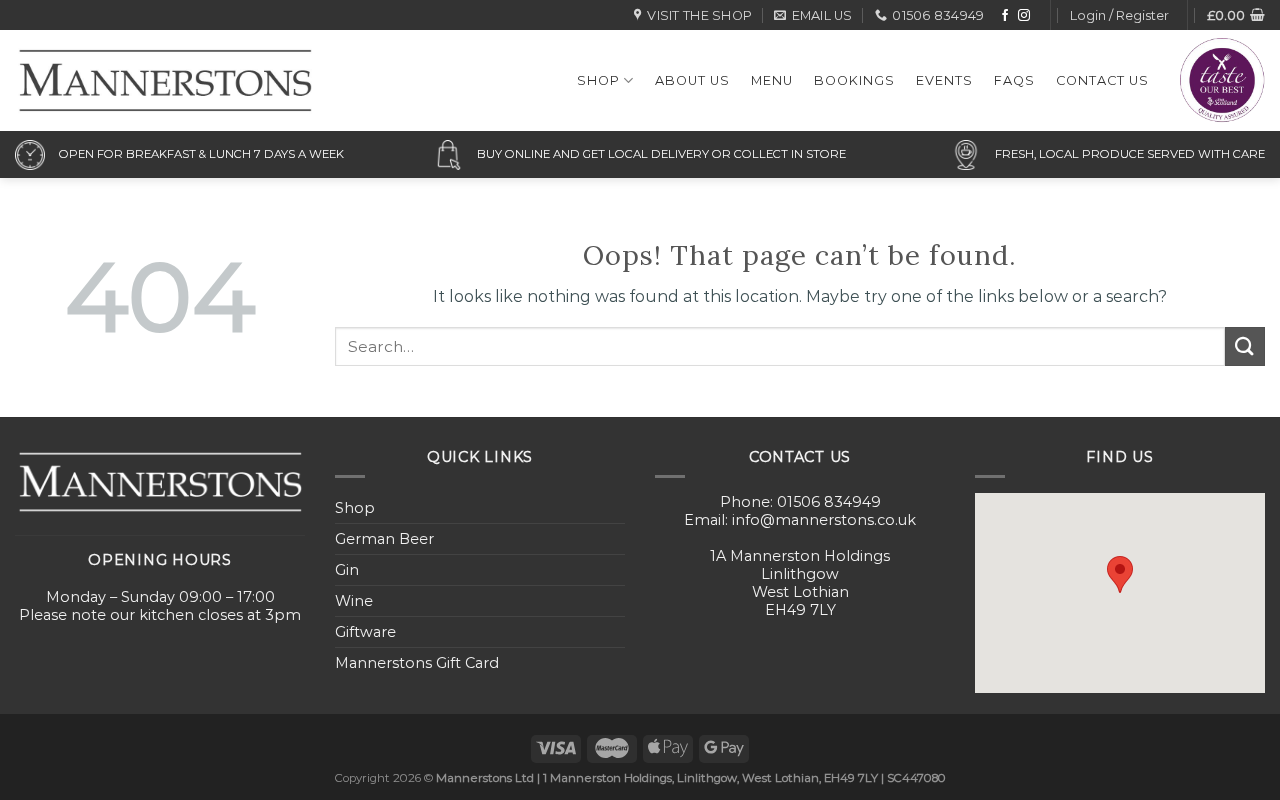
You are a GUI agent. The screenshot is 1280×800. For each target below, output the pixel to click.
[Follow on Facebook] (1005, 16)
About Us (692, 80)
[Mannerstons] (165, 80)
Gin (347, 570)
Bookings (854, 80)
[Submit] (1245, 346)
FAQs (1014, 80)
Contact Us (1102, 80)
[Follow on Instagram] (1024, 16)
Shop (598, 80)
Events (944, 80)
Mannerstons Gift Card (417, 663)
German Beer (384, 539)
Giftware (365, 632)
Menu (772, 80)
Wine (354, 601)
